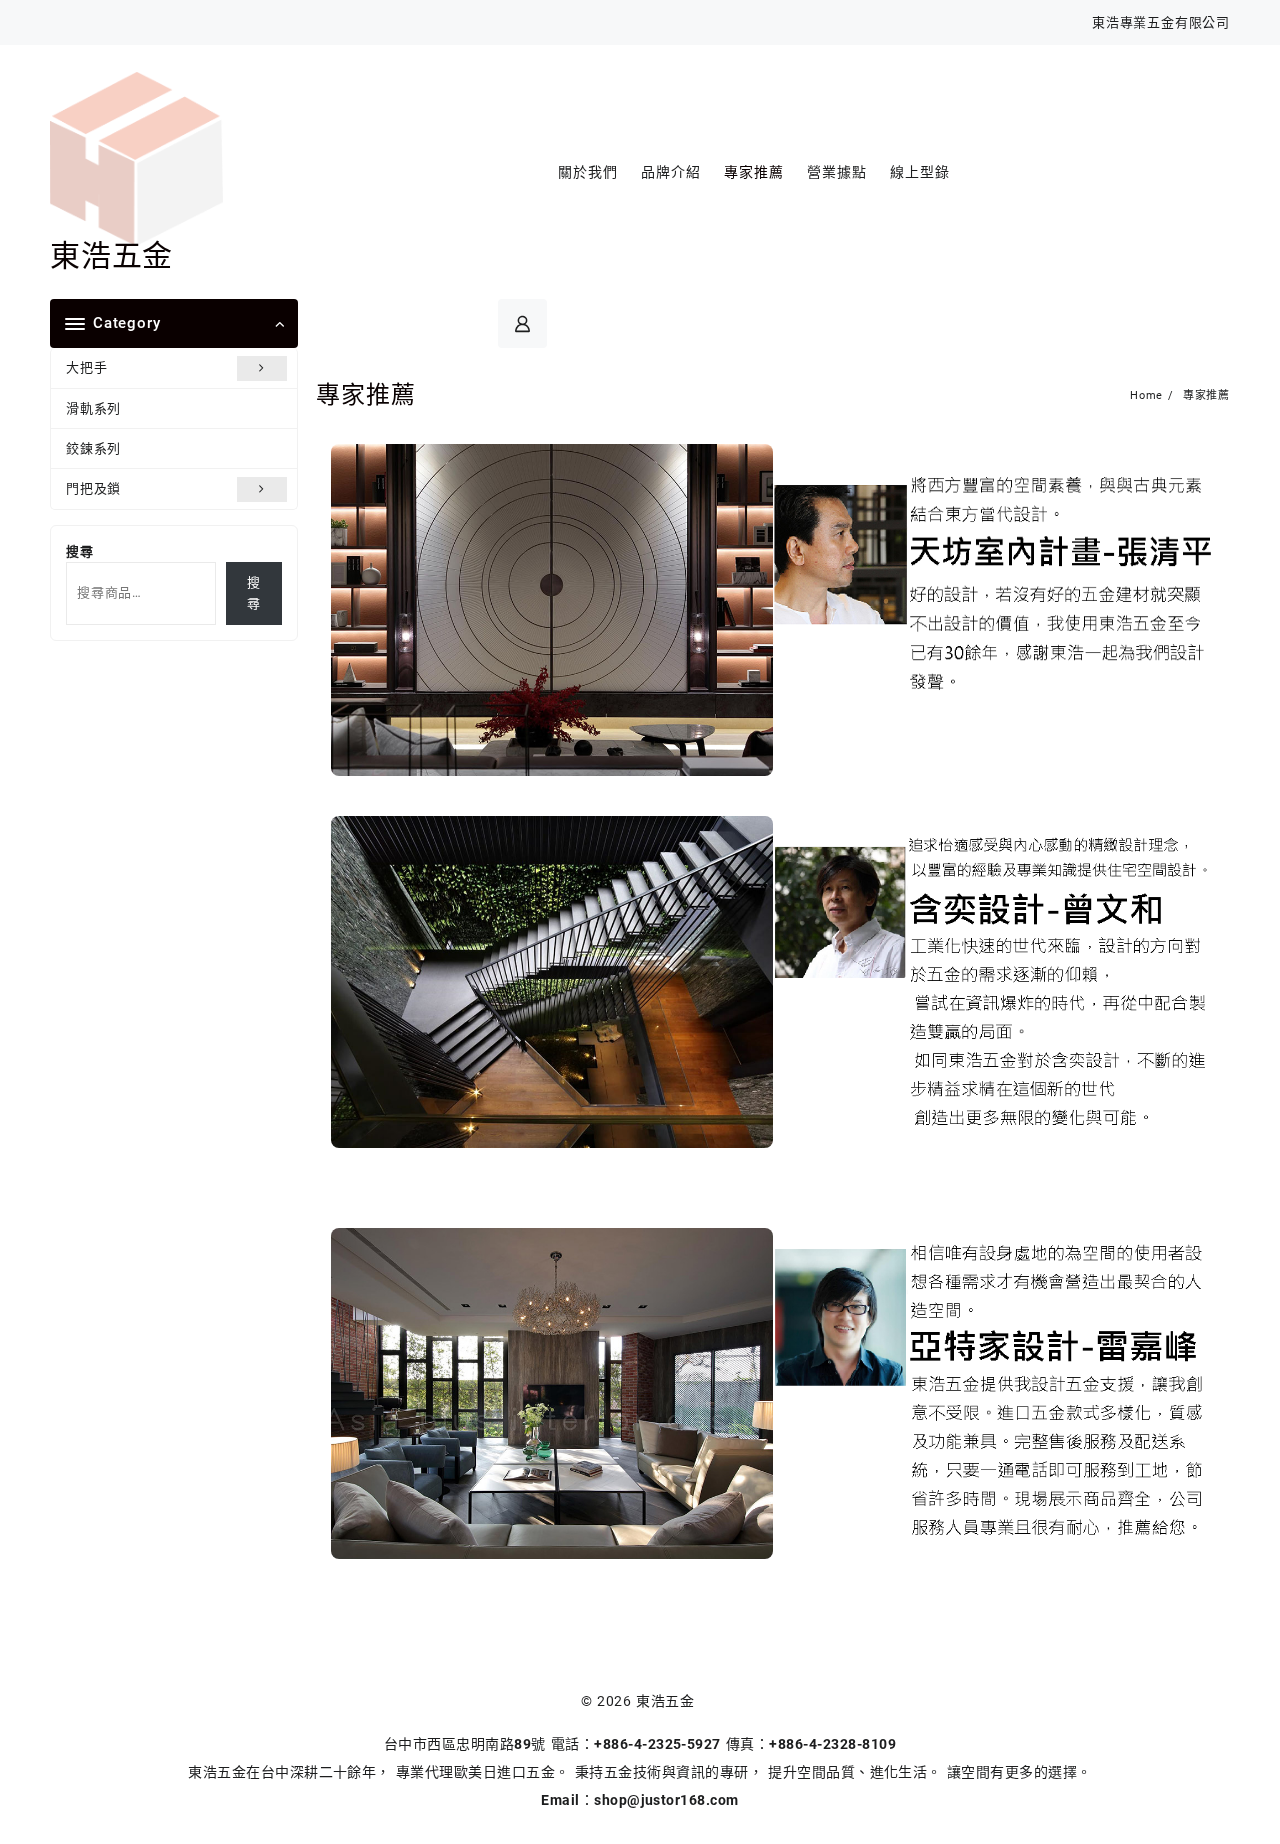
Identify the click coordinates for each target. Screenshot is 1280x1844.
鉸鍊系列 (93, 448)
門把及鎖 (93, 488)
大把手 (86, 367)
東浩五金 (111, 255)
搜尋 (80, 551)
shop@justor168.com (666, 1800)
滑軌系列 (93, 408)
